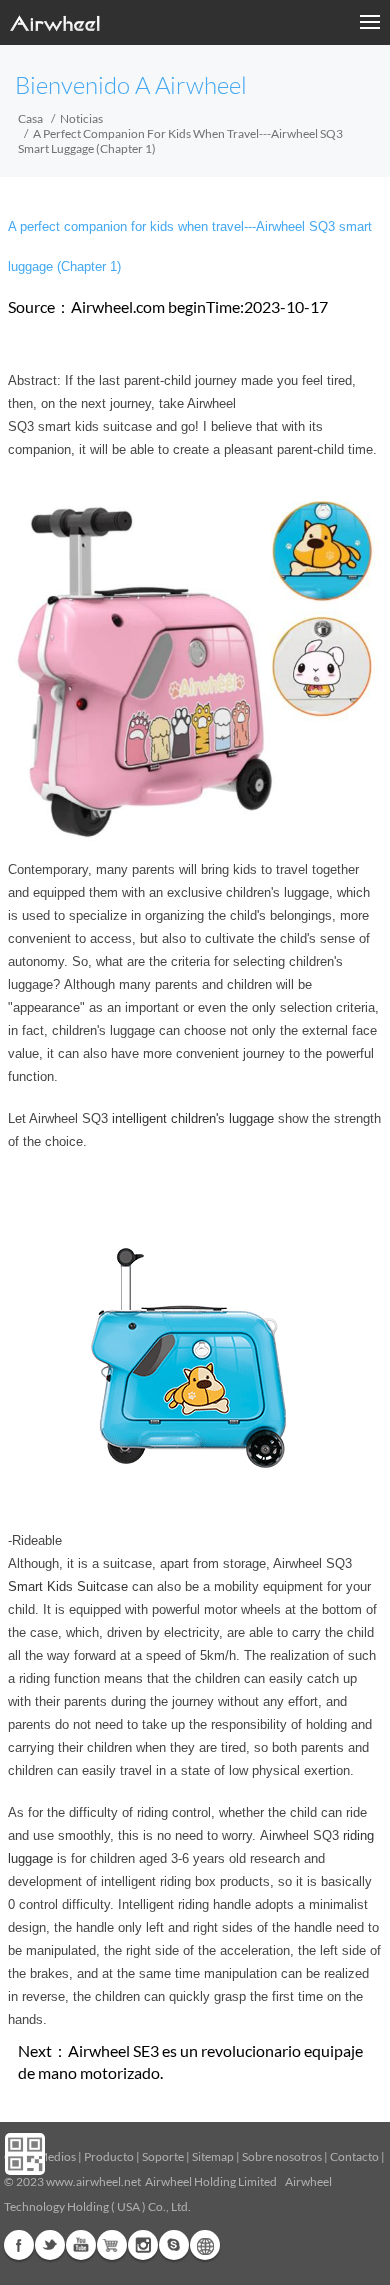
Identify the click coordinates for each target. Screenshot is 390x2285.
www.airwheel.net (93, 2181)
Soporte (163, 2156)
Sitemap (213, 2156)
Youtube (81, 2245)
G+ (112, 2245)
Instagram (143, 2245)
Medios (56, 2156)
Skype (174, 2245)
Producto (109, 2156)
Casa (30, 118)
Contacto (354, 2156)
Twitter (50, 2245)
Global (205, 2245)
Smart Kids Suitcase (68, 1586)
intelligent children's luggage (193, 1118)
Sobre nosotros (282, 2156)
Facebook (19, 2245)
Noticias (81, 118)
